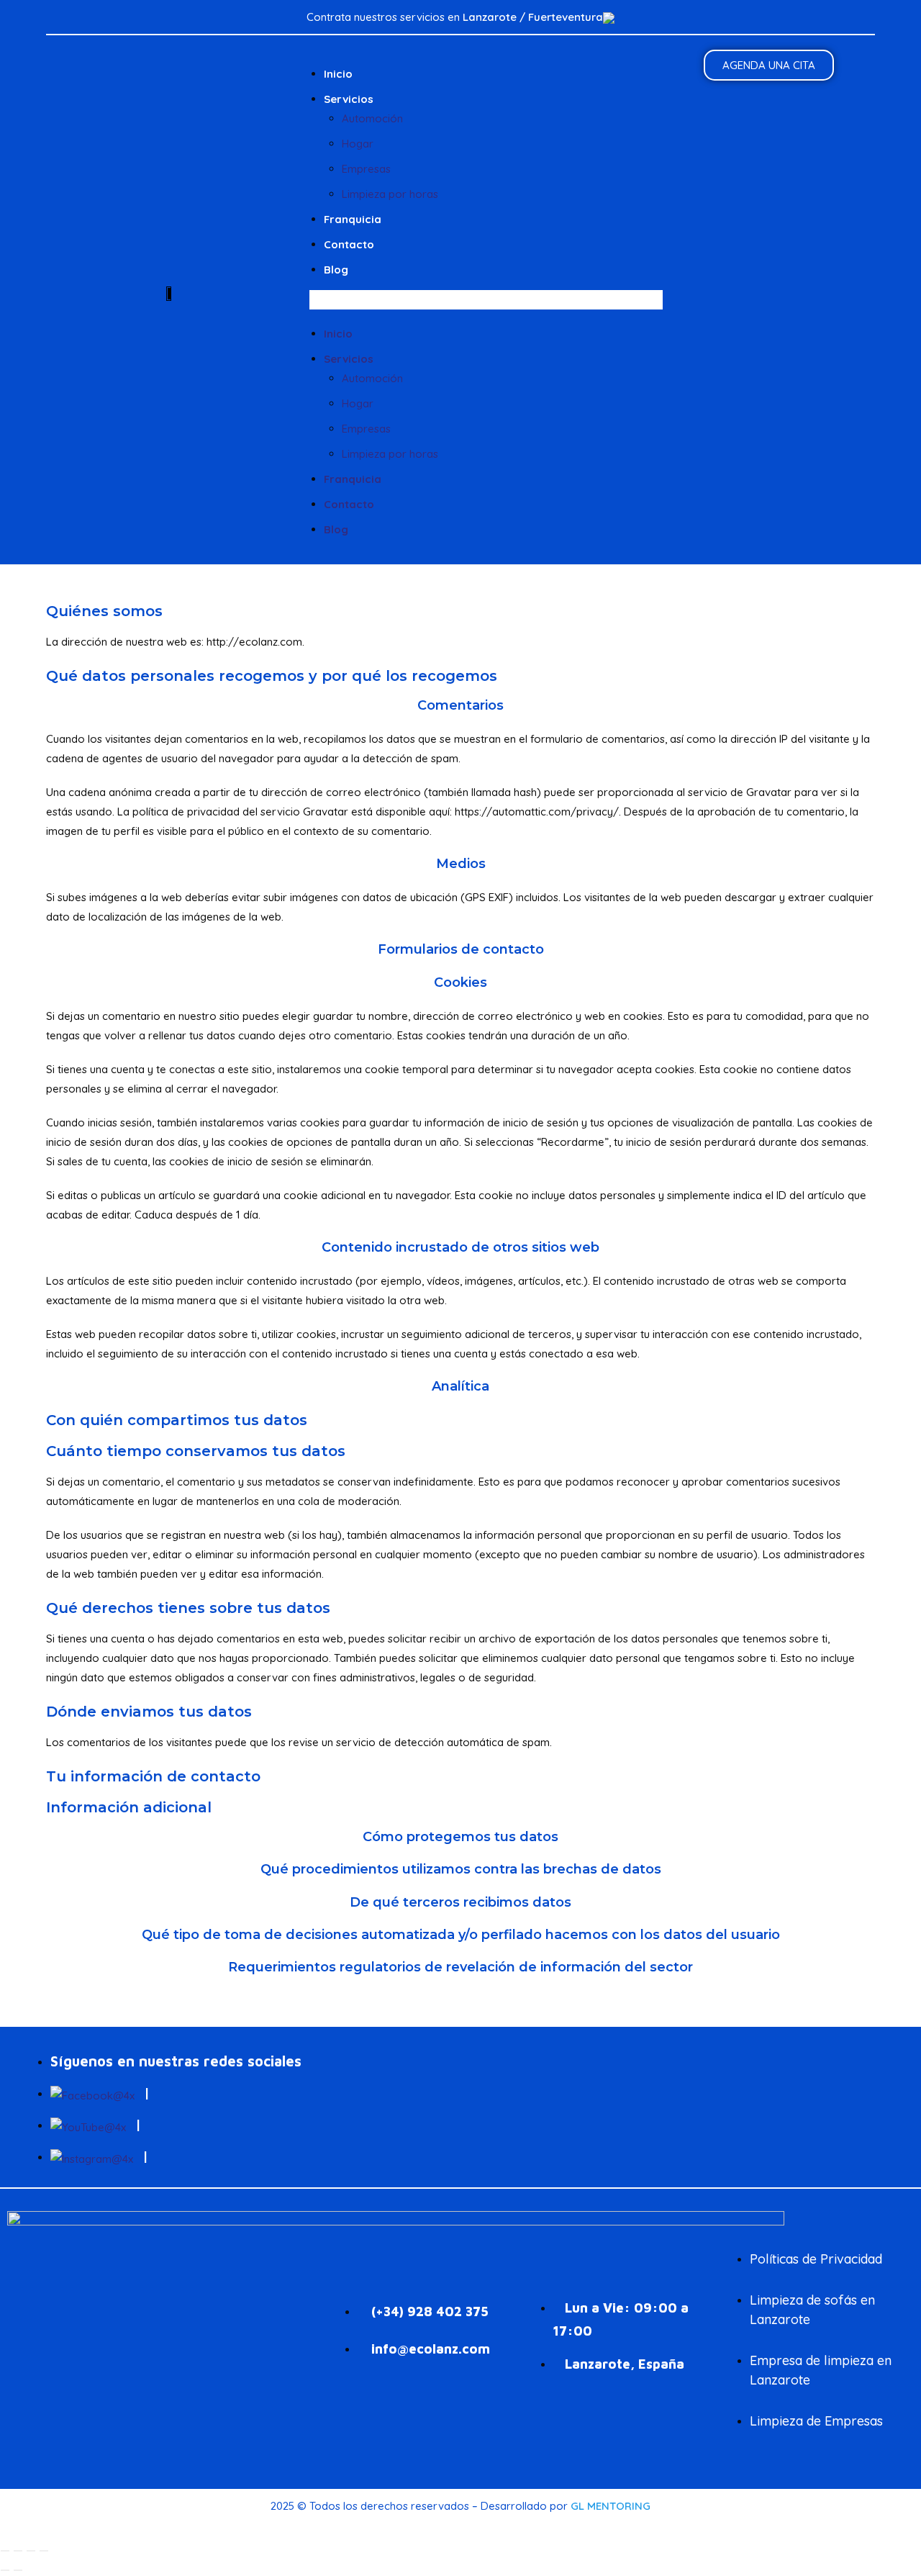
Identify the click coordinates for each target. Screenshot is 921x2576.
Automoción (372, 118)
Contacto (349, 244)
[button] (486, 300)
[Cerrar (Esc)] (44, 2551)
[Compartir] (31, 2551)
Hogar (358, 144)
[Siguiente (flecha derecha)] (18, 2570)
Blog (336, 270)
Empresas (366, 169)
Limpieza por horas (390, 194)
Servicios (349, 99)
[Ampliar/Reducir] (5, 2551)
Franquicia (353, 219)
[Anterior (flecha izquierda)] (5, 2570)
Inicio (338, 74)
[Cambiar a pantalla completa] (18, 2551)
